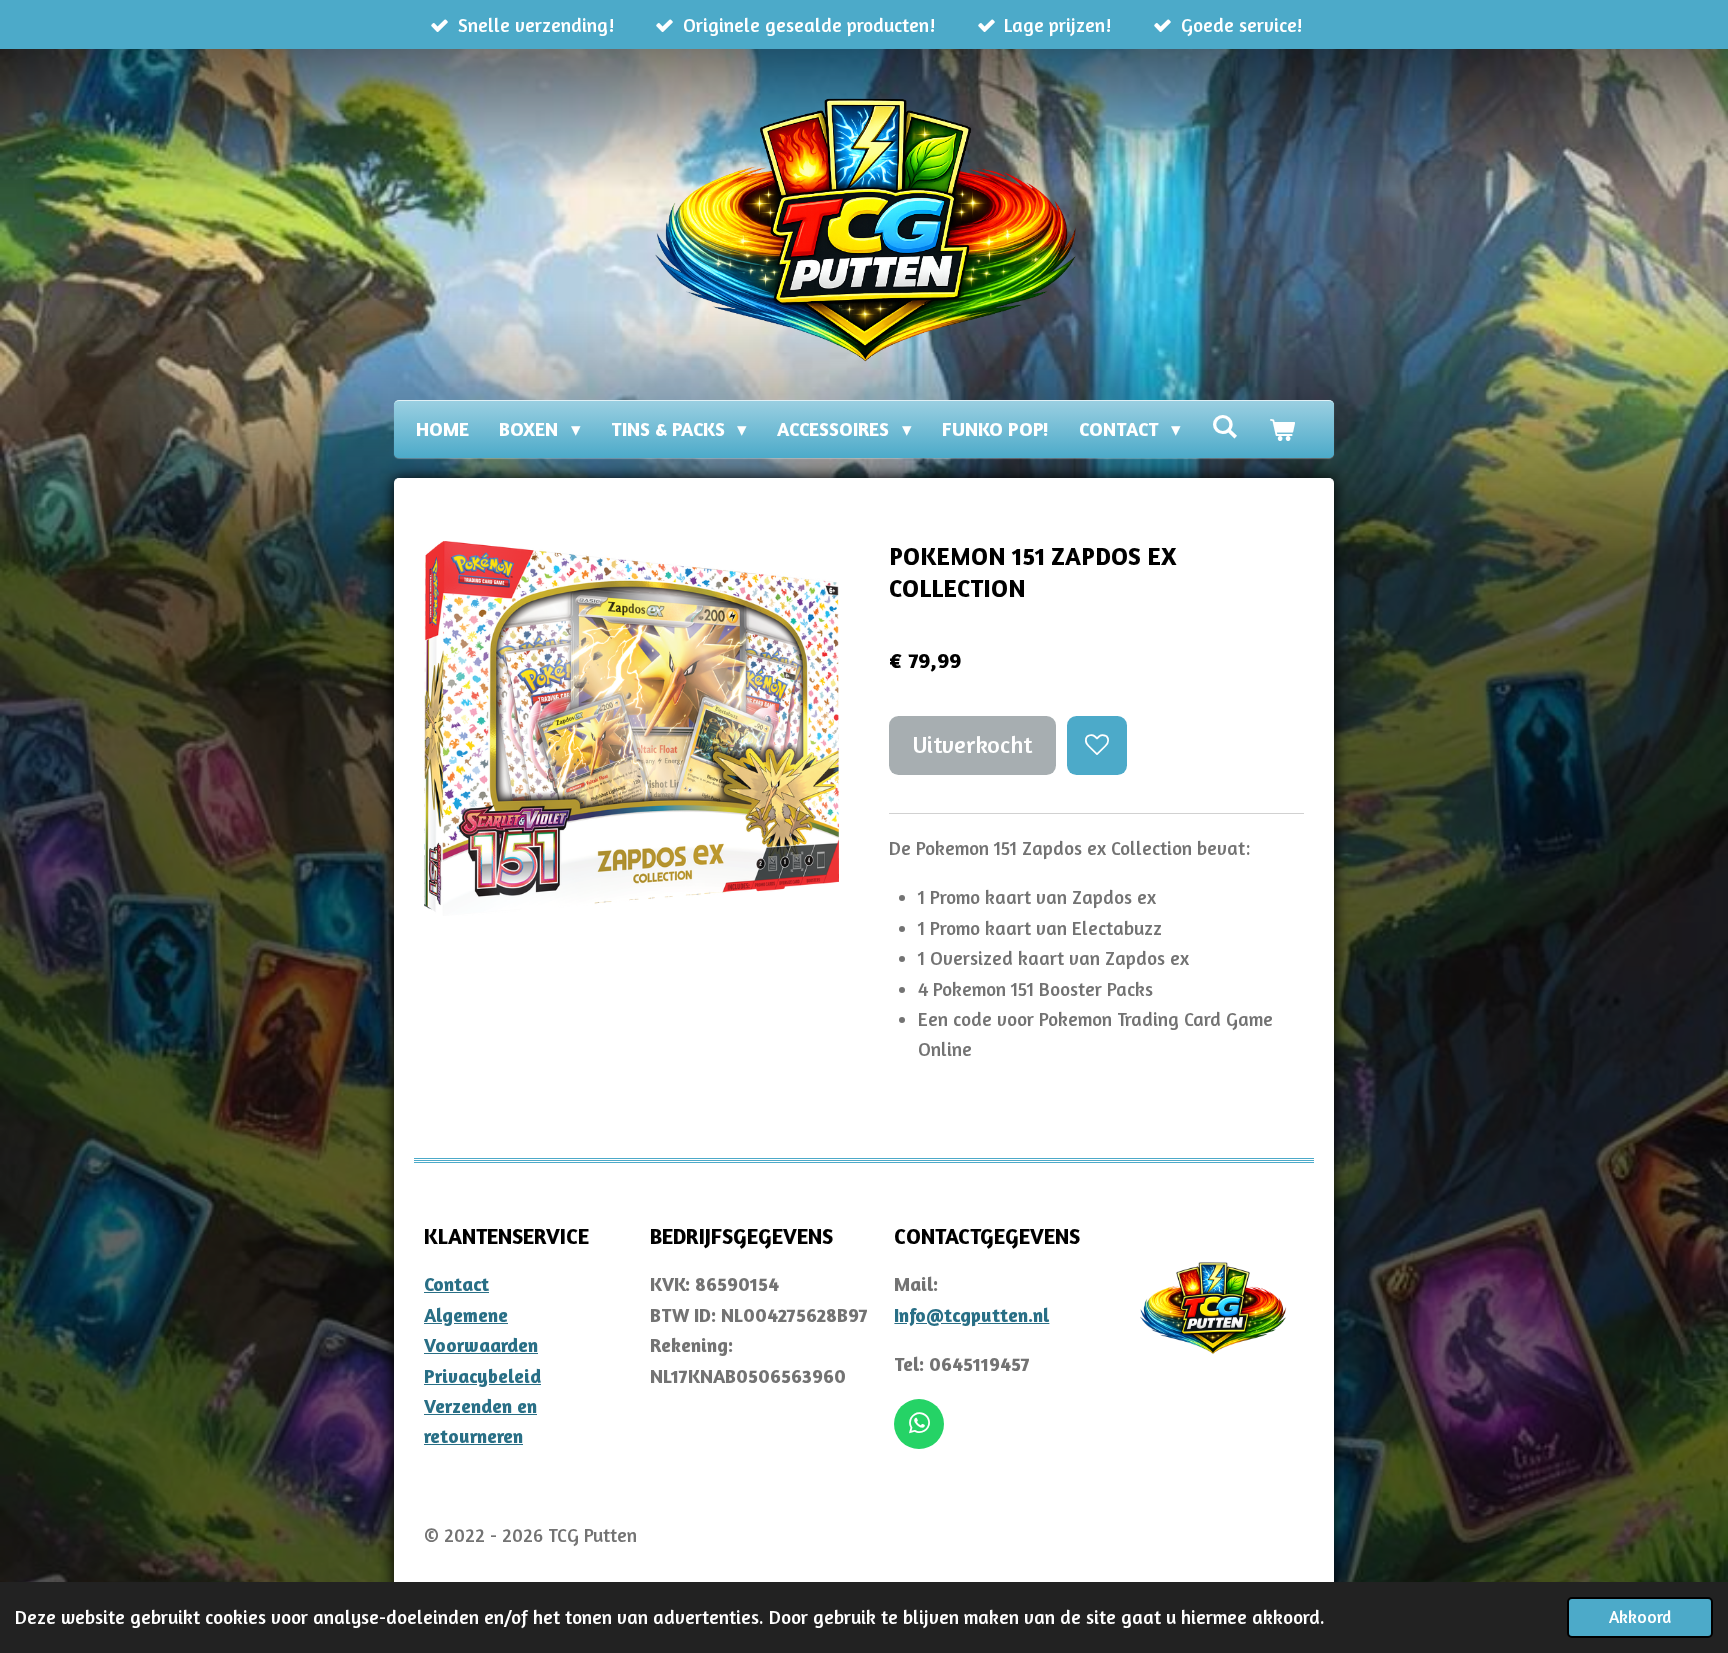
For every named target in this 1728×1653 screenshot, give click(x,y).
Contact (456, 1283)
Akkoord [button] (1640, 1616)
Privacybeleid (482, 1375)
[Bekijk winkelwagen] (1281, 429)
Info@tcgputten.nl (971, 1314)
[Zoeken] (1224, 425)
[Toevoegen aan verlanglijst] (1096, 745)
